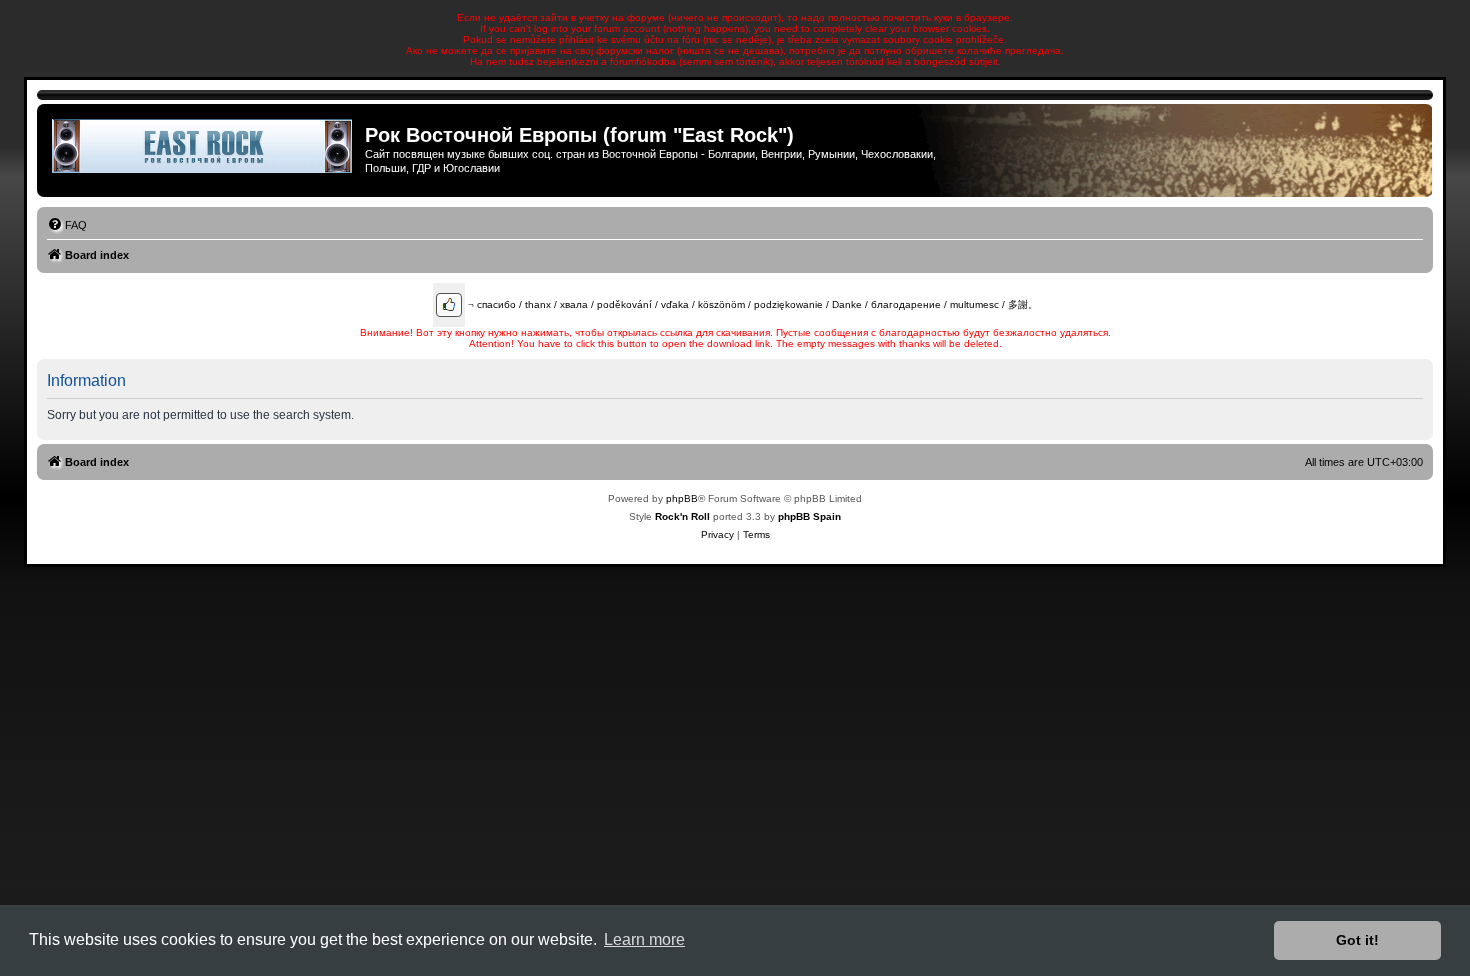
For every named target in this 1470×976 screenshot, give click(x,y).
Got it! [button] (1357, 940)
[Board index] (203, 146)
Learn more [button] (644, 939)
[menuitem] (67, 225)
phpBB (682, 498)
